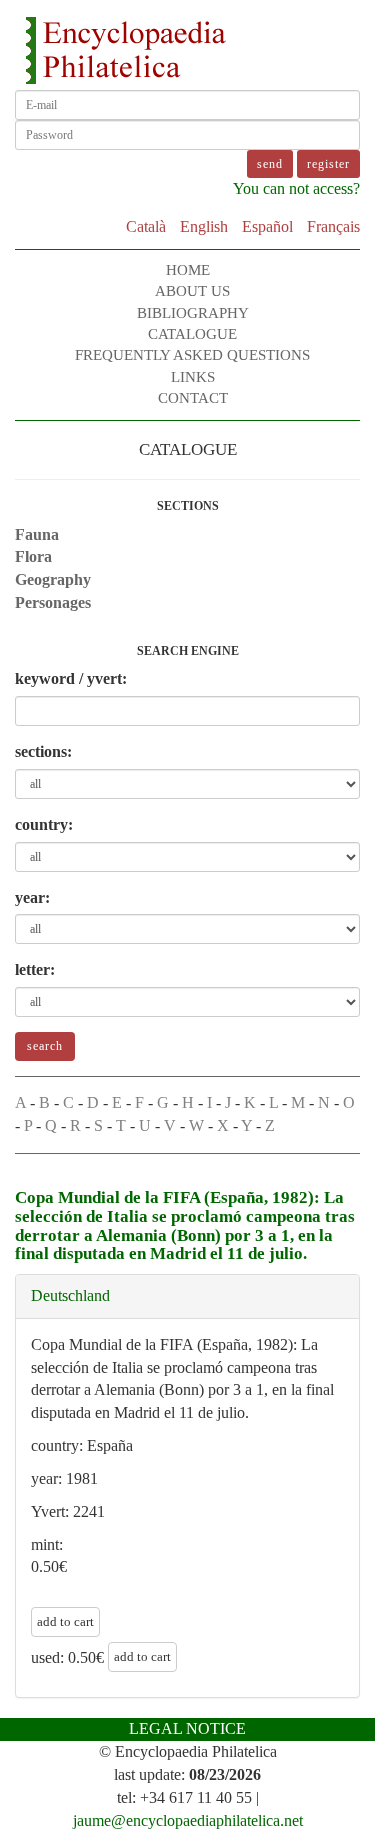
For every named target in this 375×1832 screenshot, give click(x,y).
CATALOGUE (192, 334)
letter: (35, 969)
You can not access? (296, 188)
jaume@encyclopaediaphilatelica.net (188, 1820)
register (328, 164)
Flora (33, 556)
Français (333, 226)
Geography (53, 579)
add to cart (65, 1621)
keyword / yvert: (71, 678)
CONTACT (193, 398)
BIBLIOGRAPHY (193, 313)
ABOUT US (192, 291)
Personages (53, 602)
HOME (188, 270)
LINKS (193, 377)
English (204, 226)
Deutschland (70, 1295)
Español (267, 226)
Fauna (37, 534)
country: (44, 824)
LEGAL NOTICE (187, 1728)
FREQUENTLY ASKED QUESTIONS (192, 355)
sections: (43, 751)
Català (146, 226)
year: (32, 897)
